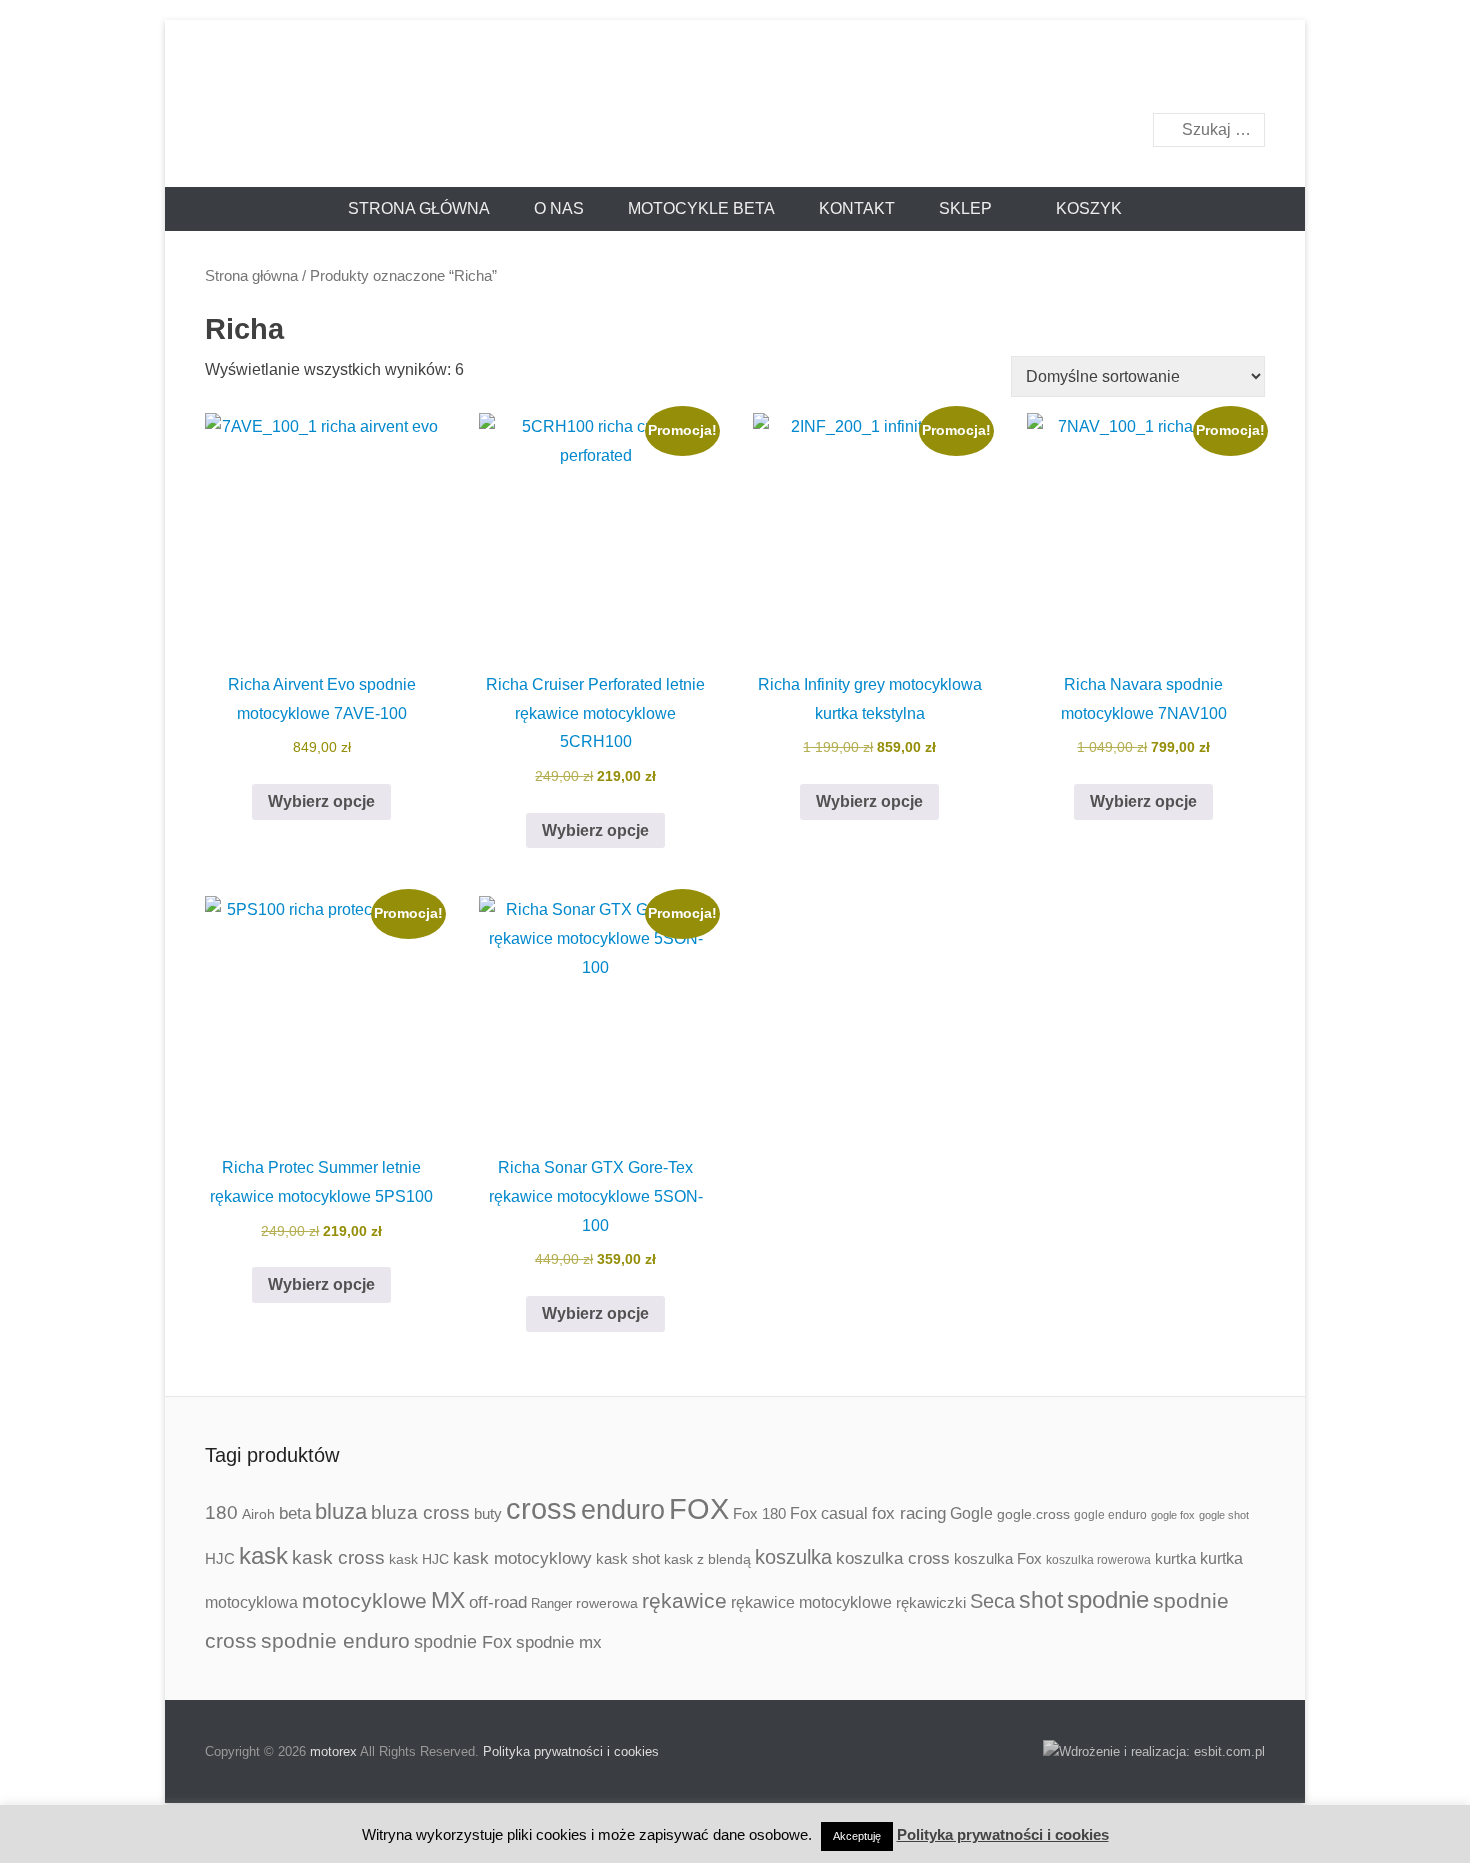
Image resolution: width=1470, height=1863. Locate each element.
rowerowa (607, 1603)
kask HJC (419, 1559)
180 (221, 1512)
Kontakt (857, 208)
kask (263, 1556)
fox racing (909, 1513)
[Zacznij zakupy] (1079, 209)
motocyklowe (364, 1600)
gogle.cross (1033, 1514)
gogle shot (1224, 1515)
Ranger (551, 1604)
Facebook (1205, 76)
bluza (341, 1511)
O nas (559, 208)
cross (541, 1508)
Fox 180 (759, 1513)
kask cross (338, 1557)
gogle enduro (1110, 1515)
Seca (992, 1601)
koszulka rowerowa (1098, 1560)
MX (448, 1600)
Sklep (965, 208)
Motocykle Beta (701, 208)
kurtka (1175, 1558)
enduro (623, 1510)
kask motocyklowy (522, 1558)
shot (1041, 1600)
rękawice (684, 1600)
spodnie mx (559, 1642)
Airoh (258, 1514)
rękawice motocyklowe (811, 1602)
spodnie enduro (335, 1640)
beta (295, 1513)
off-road (498, 1602)
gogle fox (1173, 1515)
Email (1248, 76)
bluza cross (420, 1512)
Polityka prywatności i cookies (571, 1751)
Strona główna (419, 208)
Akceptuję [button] (857, 1836)
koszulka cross (893, 1558)
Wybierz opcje (321, 801)
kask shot (628, 1559)
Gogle (971, 1513)
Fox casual (829, 1513)
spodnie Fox (463, 1642)
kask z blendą (707, 1559)
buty (488, 1513)
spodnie (1108, 1599)
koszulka (793, 1557)
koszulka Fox (998, 1558)
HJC (220, 1558)
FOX (699, 1508)
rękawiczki (931, 1602)
